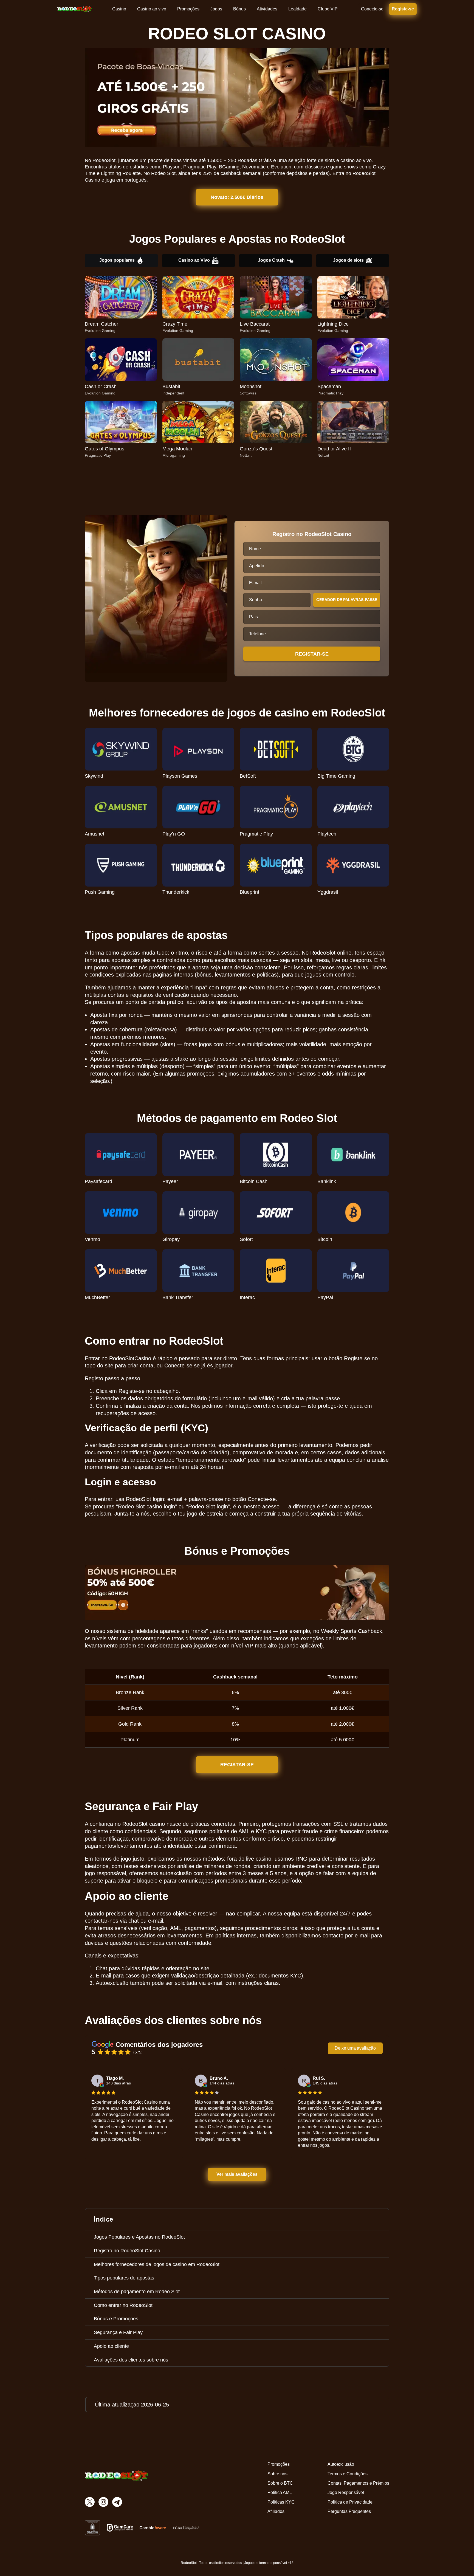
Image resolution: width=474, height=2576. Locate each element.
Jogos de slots (348, 260)
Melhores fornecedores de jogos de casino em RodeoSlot (157, 2264)
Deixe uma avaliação (355, 2048)
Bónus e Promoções (116, 2319)
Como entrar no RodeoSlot (123, 2305)
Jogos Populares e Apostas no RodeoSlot (139, 2237)
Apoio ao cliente (111, 2346)
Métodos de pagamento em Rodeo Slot (137, 2292)
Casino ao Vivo (194, 260)
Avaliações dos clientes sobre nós (131, 2360)
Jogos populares (117, 260)
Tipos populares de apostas (124, 2278)
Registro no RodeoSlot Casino (127, 2251)
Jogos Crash (271, 260)
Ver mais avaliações (237, 2174)
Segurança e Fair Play (118, 2332)
